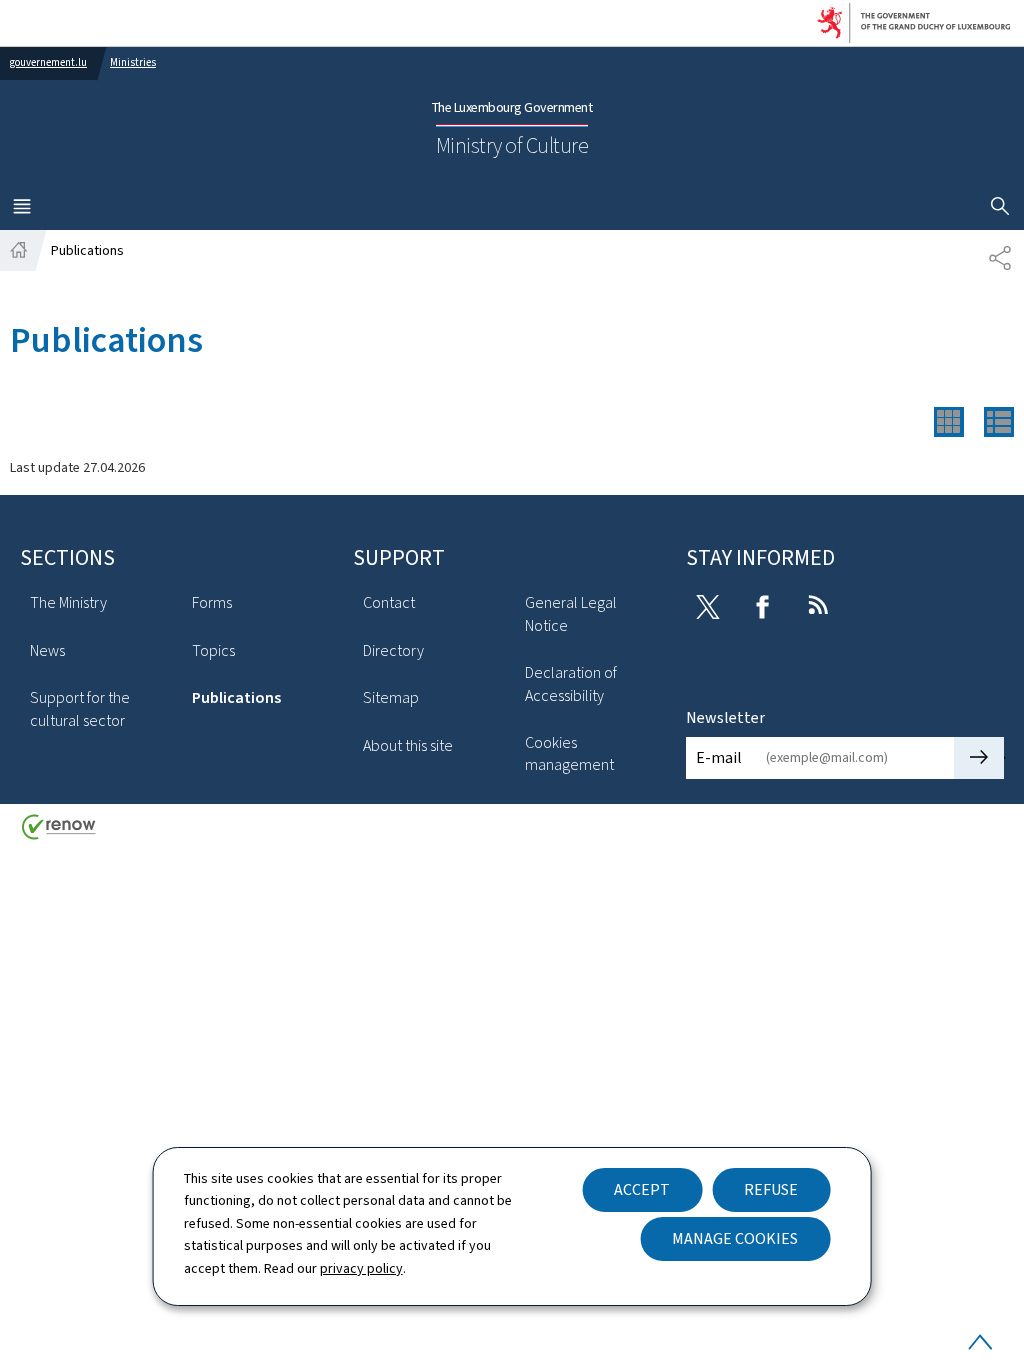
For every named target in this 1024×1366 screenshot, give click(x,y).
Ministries (133, 62)
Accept (642, 1189)
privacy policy (361, 1268)
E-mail (719, 757)
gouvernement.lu (48, 62)
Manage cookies (735, 1238)
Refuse (771, 1189)
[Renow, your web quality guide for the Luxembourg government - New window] (59, 834)
